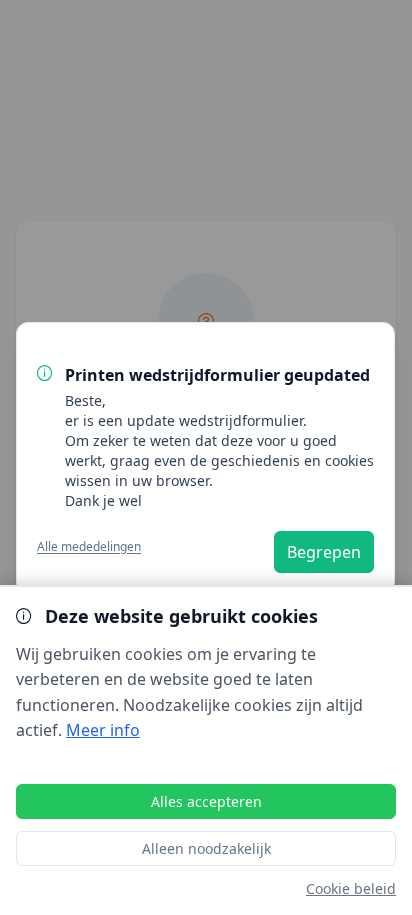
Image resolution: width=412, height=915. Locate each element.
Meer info (103, 730)
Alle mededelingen (89, 546)
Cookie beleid (351, 888)
